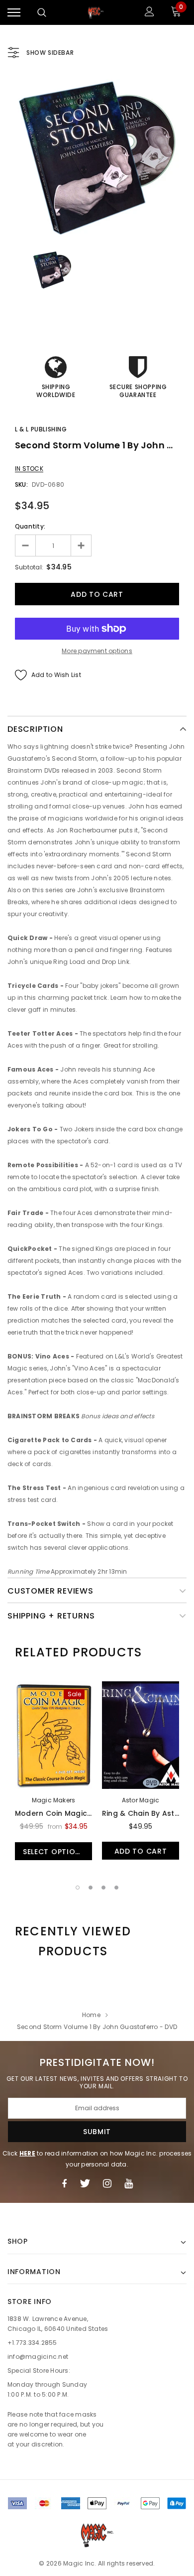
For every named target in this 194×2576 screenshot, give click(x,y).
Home (91, 2015)
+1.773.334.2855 (32, 2343)
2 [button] (91, 1888)
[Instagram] (107, 2183)
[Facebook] (64, 2183)
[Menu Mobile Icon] (14, 13)
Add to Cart (141, 1851)
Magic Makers (54, 1800)
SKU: (21, 484)
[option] (97, 158)
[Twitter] (85, 2183)
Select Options (54, 1852)
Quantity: (30, 526)
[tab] (78, 1652)
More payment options (97, 651)
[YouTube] (129, 2183)
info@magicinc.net (38, 2357)
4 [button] (116, 1888)
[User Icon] (149, 13)
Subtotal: (29, 567)
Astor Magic (141, 1800)
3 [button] (103, 1888)
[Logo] (96, 12)
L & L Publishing (41, 429)
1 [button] (78, 1888)
